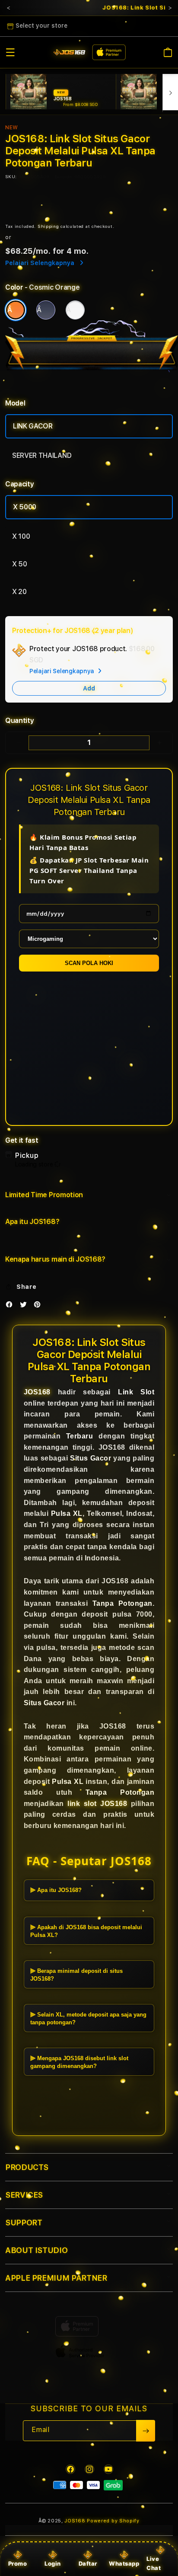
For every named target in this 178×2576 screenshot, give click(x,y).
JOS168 (37, 1392)
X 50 (20, 564)
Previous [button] (8, 8)
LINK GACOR (33, 426)
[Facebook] (11, 1306)
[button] (10, 52)
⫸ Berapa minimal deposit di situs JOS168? (76, 1975)
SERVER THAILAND (42, 455)
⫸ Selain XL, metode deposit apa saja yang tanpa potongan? (88, 2018)
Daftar (88, 2563)
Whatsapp (124, 2563)
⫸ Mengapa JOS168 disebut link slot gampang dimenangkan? (79, 2062)
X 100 (21, 536)
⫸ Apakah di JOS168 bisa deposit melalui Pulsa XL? (86, 1931)
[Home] (69, 53)
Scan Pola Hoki (89, 963)
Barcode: (64, 176)
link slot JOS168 (97, 1804)
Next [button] (170, 8)
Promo (18, 2563)
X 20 (19, 592)
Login (53, 2563)
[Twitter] (25, 1306)
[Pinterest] (39, 1306)
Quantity (19, 721)
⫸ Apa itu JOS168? (56, 1890)
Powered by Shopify (113, 2521)
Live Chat (154, 2563)
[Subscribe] (146, 2431)
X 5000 (25, 507)
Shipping (48, 226)
